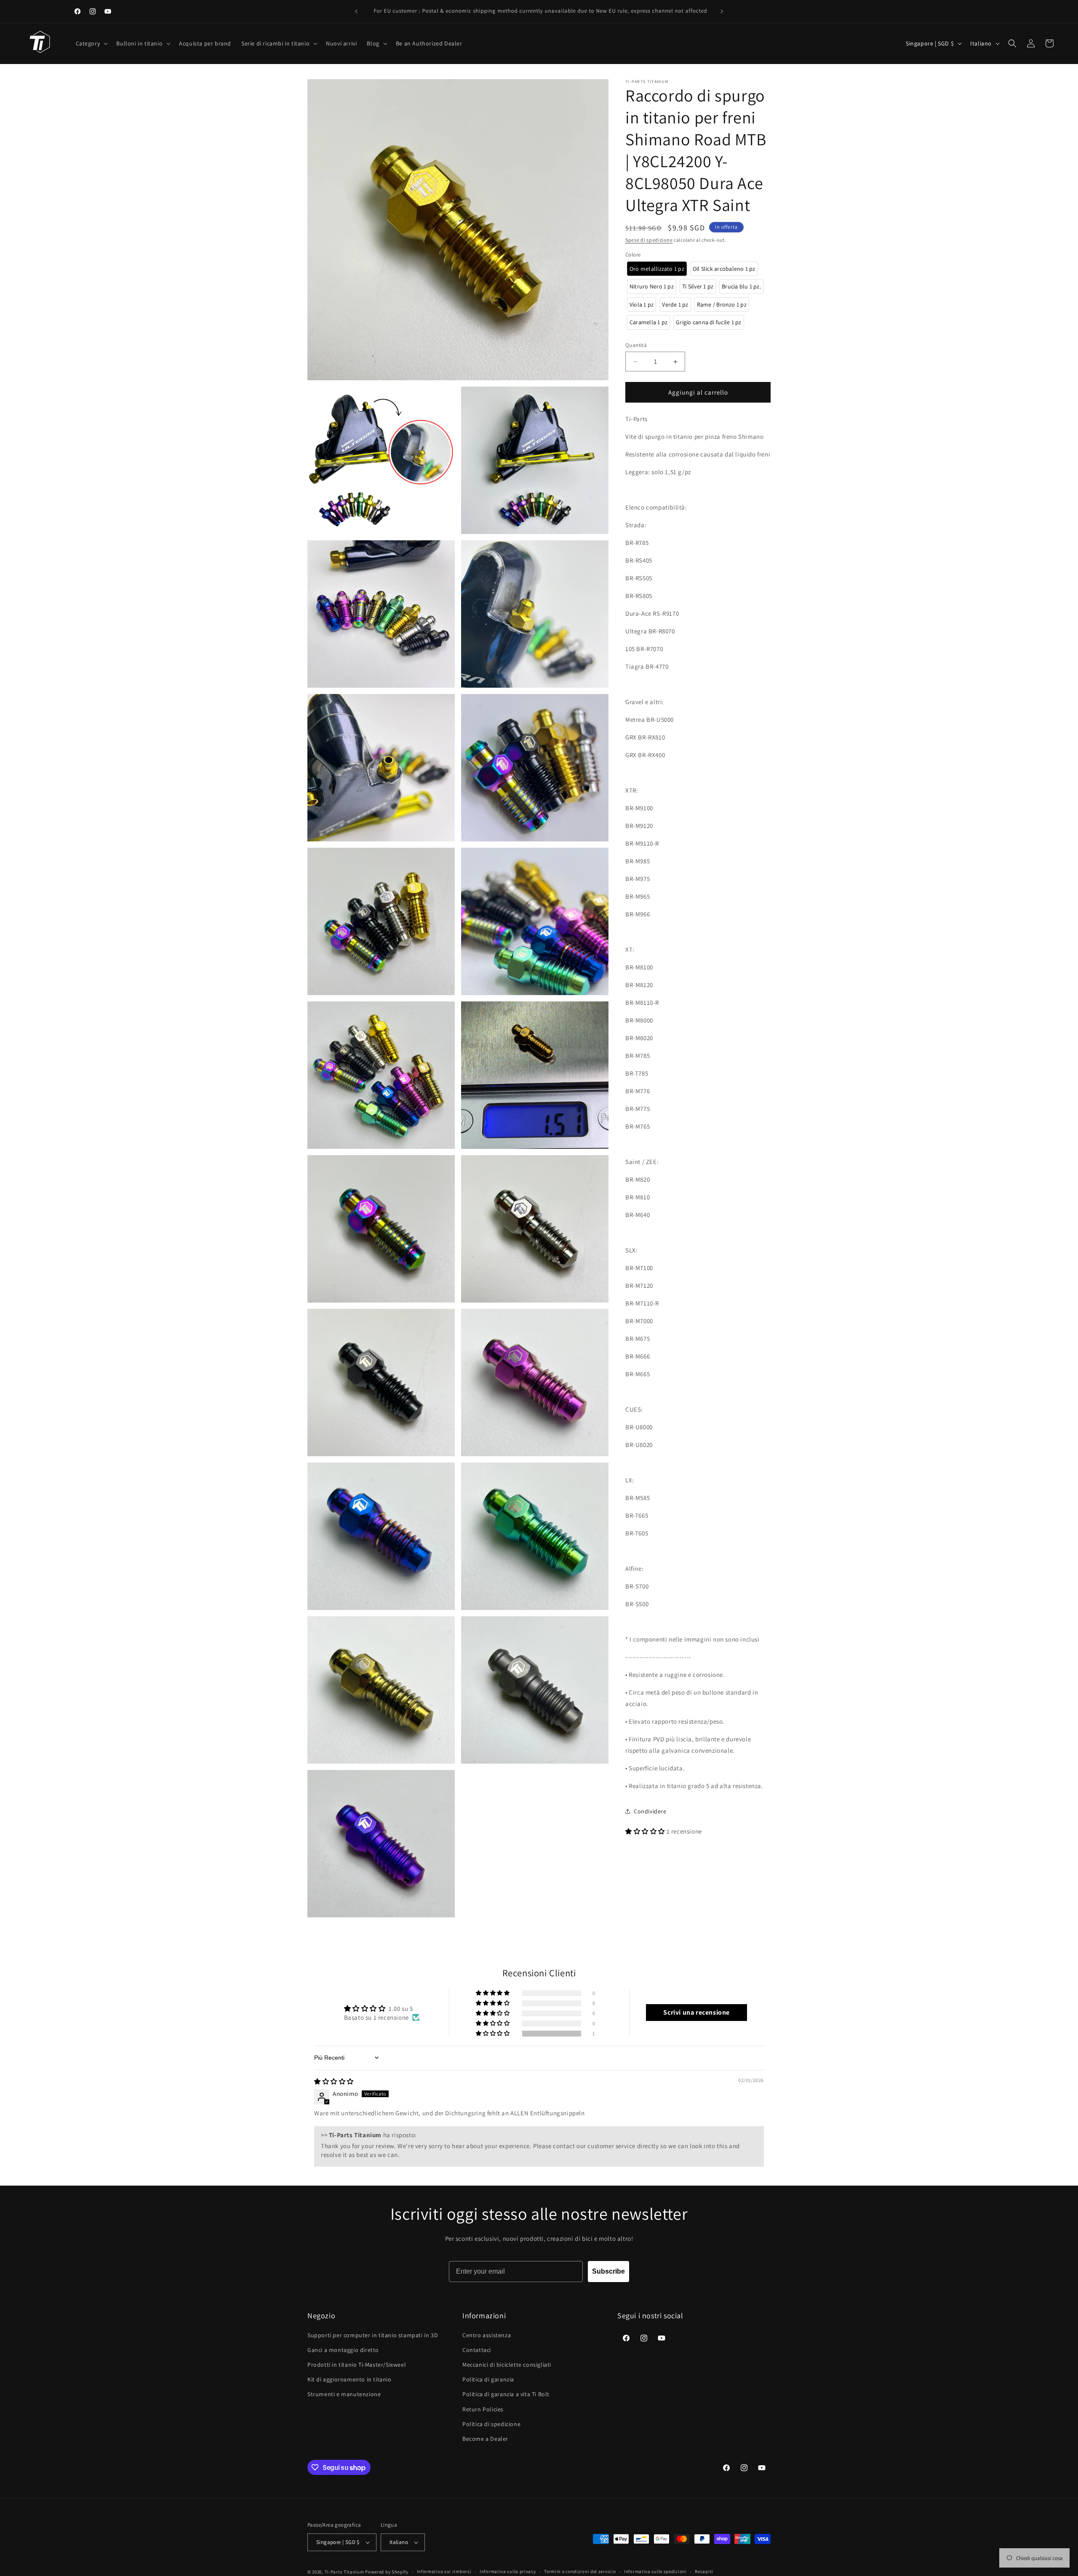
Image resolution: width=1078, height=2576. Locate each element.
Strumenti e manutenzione (344, 2394)
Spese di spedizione (649, 240)
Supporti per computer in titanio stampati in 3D (373, 2335)
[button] (91, 43)
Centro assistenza (487, 2335)
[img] (334, 2081)
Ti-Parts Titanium (344, 2572)
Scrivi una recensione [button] (696, 2012)
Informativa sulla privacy (508, 2571)
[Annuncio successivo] (722, 11)
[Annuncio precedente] (356, 11)
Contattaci (477, 2350)
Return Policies (483, 2409)
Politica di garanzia (488, 2379)
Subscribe (608, 2271)
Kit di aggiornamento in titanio (350, 2379)
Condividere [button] (650, 1811)
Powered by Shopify (387, 2572)
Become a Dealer (485, 2439)
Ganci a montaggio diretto (343, 2350)
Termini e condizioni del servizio (580, 2571)
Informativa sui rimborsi (444, 2571)
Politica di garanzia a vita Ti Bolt (506, 2394)
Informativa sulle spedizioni (655, 2571)
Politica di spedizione (491, 2424)
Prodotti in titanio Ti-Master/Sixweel (357, 2365)
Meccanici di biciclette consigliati (507, 2365)
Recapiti (704, 2571)
